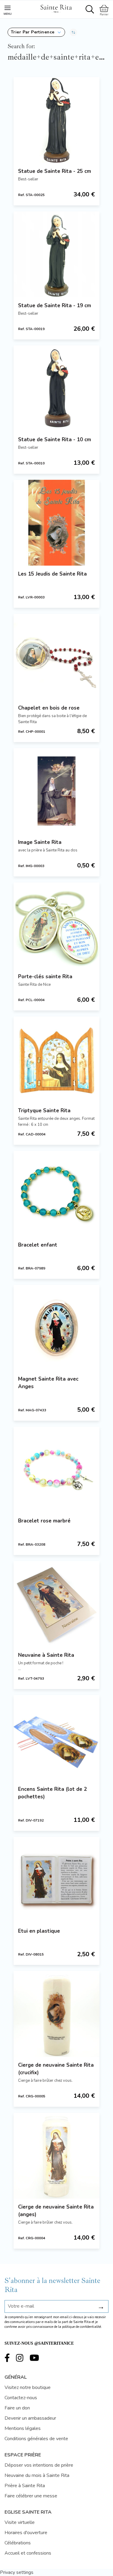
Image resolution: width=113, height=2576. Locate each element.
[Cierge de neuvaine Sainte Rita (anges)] (56, 2156)
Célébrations (18, 2543)
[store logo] (56, 8)
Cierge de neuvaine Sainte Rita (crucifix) (56, 2069)
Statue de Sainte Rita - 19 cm (55, 306)
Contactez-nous (21, 2398)
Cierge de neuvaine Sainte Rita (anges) (56, 2211)
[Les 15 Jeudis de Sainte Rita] (56, 523)
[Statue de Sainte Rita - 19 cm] (56, 254)
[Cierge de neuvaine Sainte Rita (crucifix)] (56, 2014)
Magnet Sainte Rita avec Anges (48, 1383)
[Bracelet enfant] (56, 1194)
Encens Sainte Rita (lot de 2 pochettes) (52, 1793)
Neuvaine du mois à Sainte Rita (37, 2475)
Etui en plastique (39, 1931)
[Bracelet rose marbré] (56, 1470)
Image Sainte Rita (40, 842)
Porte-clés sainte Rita (45, 977)
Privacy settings (17, 2572)
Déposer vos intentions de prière (39, 2465)
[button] (36, 32)
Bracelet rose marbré (44, 1521)
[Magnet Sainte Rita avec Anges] (56, 1328)
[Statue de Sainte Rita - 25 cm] (56, 120)
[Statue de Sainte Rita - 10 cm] (56, 388)
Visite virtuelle (20, 2522)
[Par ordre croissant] (73, 32)
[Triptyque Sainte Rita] (56, 1059)
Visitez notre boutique (28, 2387)
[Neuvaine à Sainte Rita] (56, 1604)
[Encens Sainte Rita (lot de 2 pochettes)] (56, 1738)
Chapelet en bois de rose (49, 708)
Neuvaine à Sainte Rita (46, 1655)
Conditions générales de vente (36, 2439)
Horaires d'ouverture (26, 2533)
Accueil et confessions (28, 2553)
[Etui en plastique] (56, 1880)
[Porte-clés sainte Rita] (56, 925)
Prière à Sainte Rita (25, 2486)
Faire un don (17, 2408)
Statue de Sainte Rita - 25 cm (55, 171)
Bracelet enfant (38, 1245)
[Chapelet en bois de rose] (56, 657)
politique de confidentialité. (82, 2327)
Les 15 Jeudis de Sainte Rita (52, 574)
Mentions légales (23, 2428)
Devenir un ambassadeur (30, 2418)
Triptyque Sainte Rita (44, 1111)
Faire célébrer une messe (31, 2496)
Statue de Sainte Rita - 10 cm (55, 440)
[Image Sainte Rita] (56, 791)
